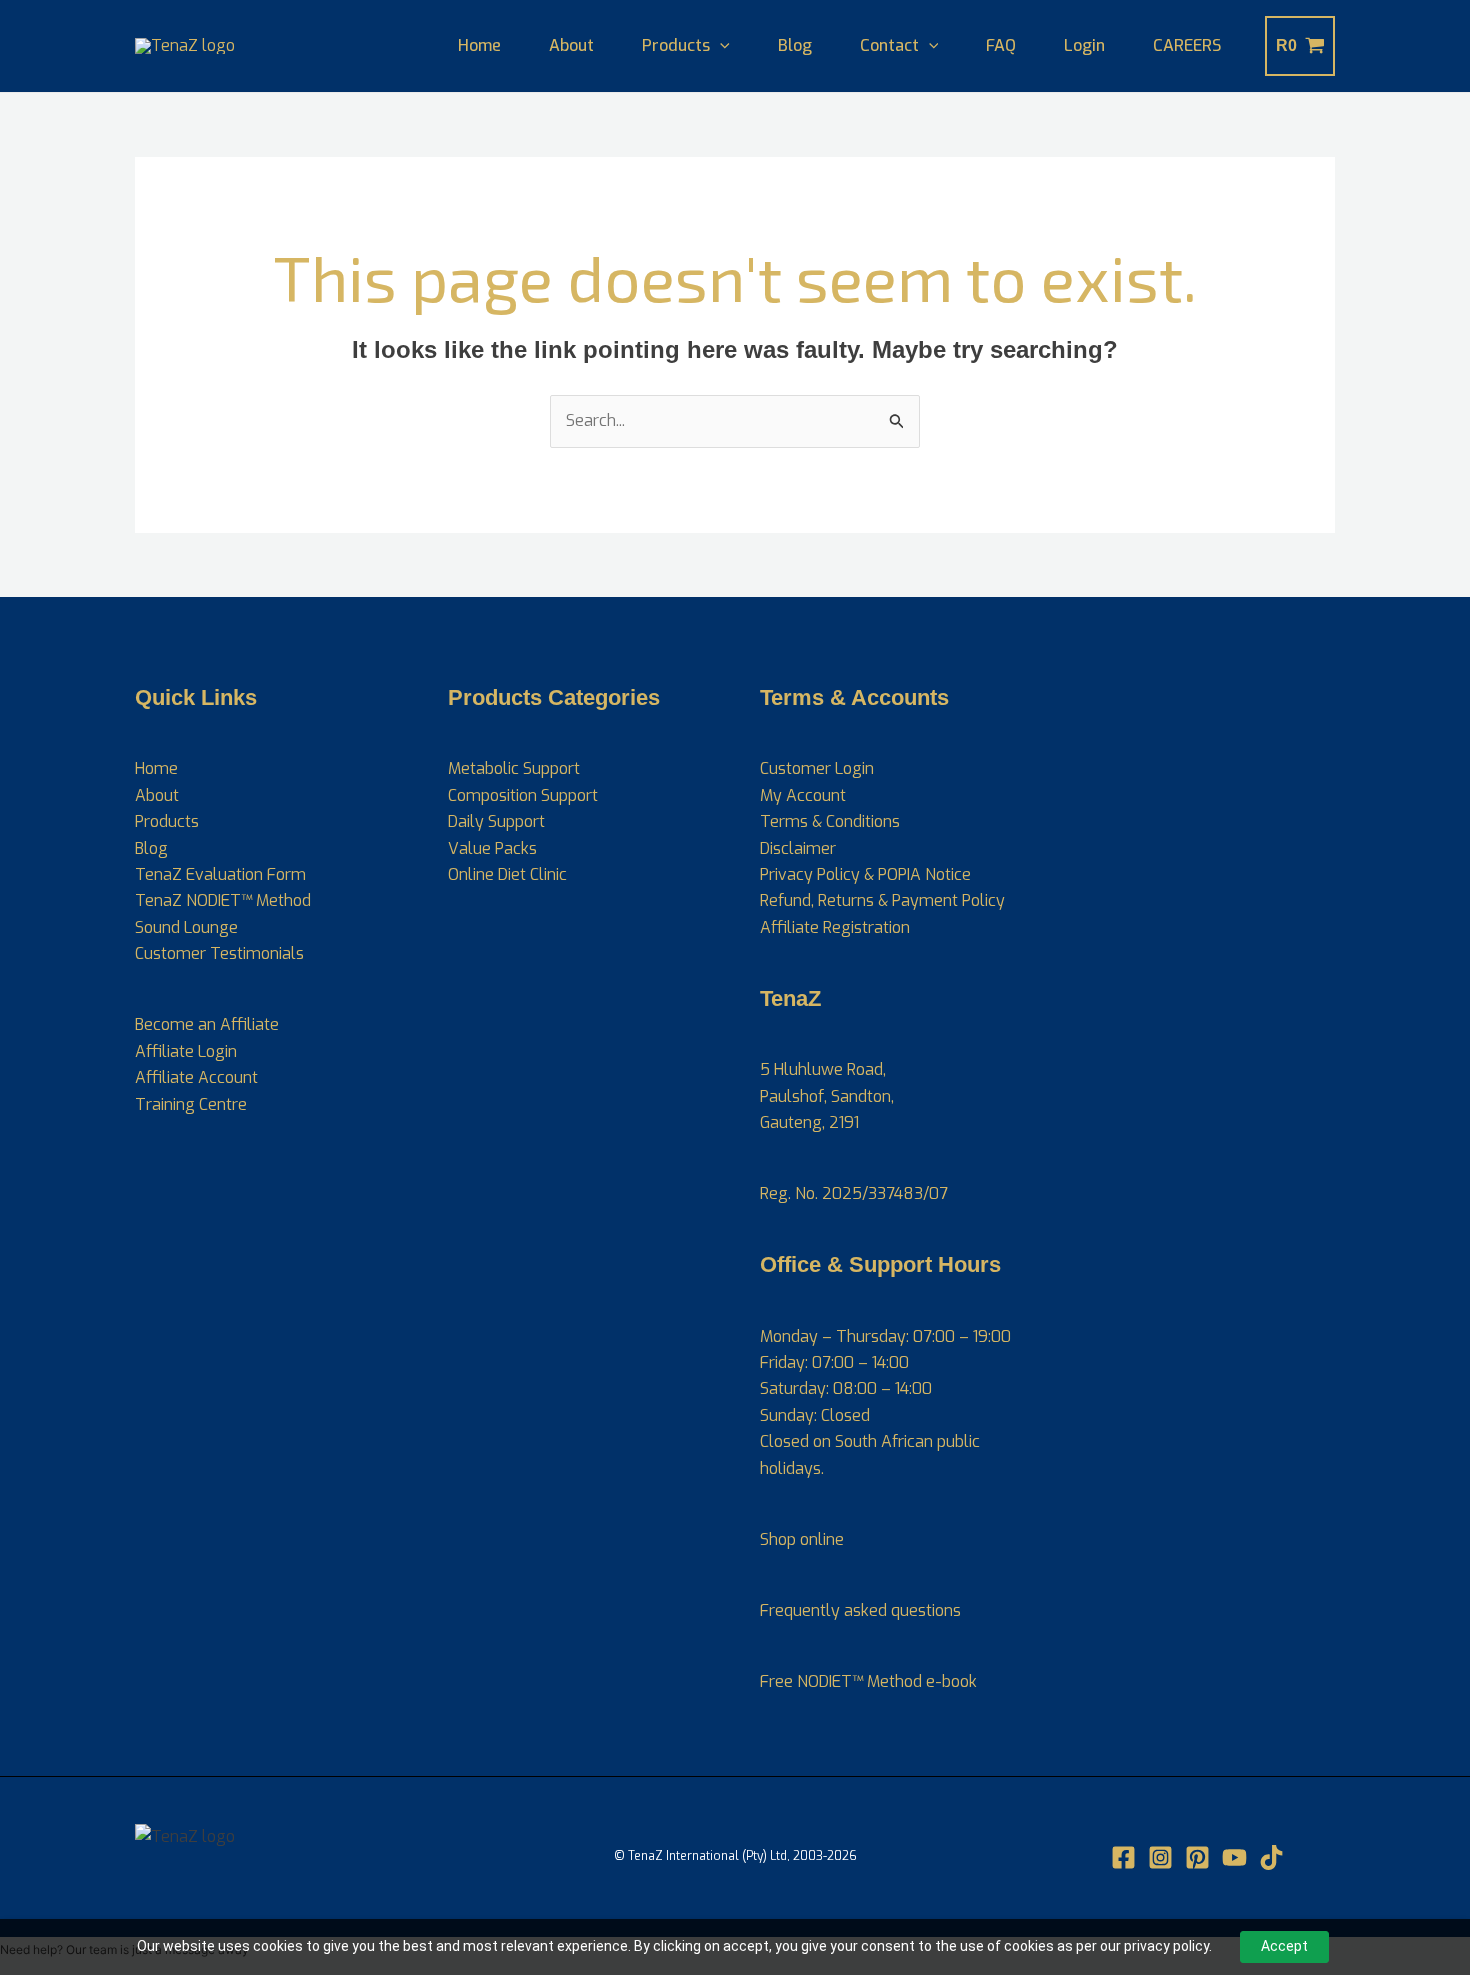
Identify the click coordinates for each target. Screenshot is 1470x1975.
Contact (889, 45)
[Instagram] (1160, 1857)
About (571, 45)
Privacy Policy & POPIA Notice (865, 874)
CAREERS (1187, 45)
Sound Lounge (186, 927)
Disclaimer (798, 848)
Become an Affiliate (207, 1024)
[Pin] (1197, 1857)
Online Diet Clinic (507, 874)
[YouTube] (1234, 1857)
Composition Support (523, 795)
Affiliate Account (196, 1077)
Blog (795, 45)
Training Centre (191, 1104)
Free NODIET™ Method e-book (868, 1681)
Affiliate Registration (835, 927)
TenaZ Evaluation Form (220, 874)
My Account (803, 795)
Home (479, 45)
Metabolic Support (514, 768)
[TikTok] (1271, 1857)
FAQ (1001, 45)
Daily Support (496, 821)
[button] (720, 46)
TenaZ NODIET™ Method (223, 900)
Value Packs (492, 848)
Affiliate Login (186, 1051)
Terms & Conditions (830, 821)
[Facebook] (1123, 1857)
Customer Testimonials (219, 953)
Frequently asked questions (860, 1610)
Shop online (802, 1539)
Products (676, 45)
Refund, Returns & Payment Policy (882, 900)
